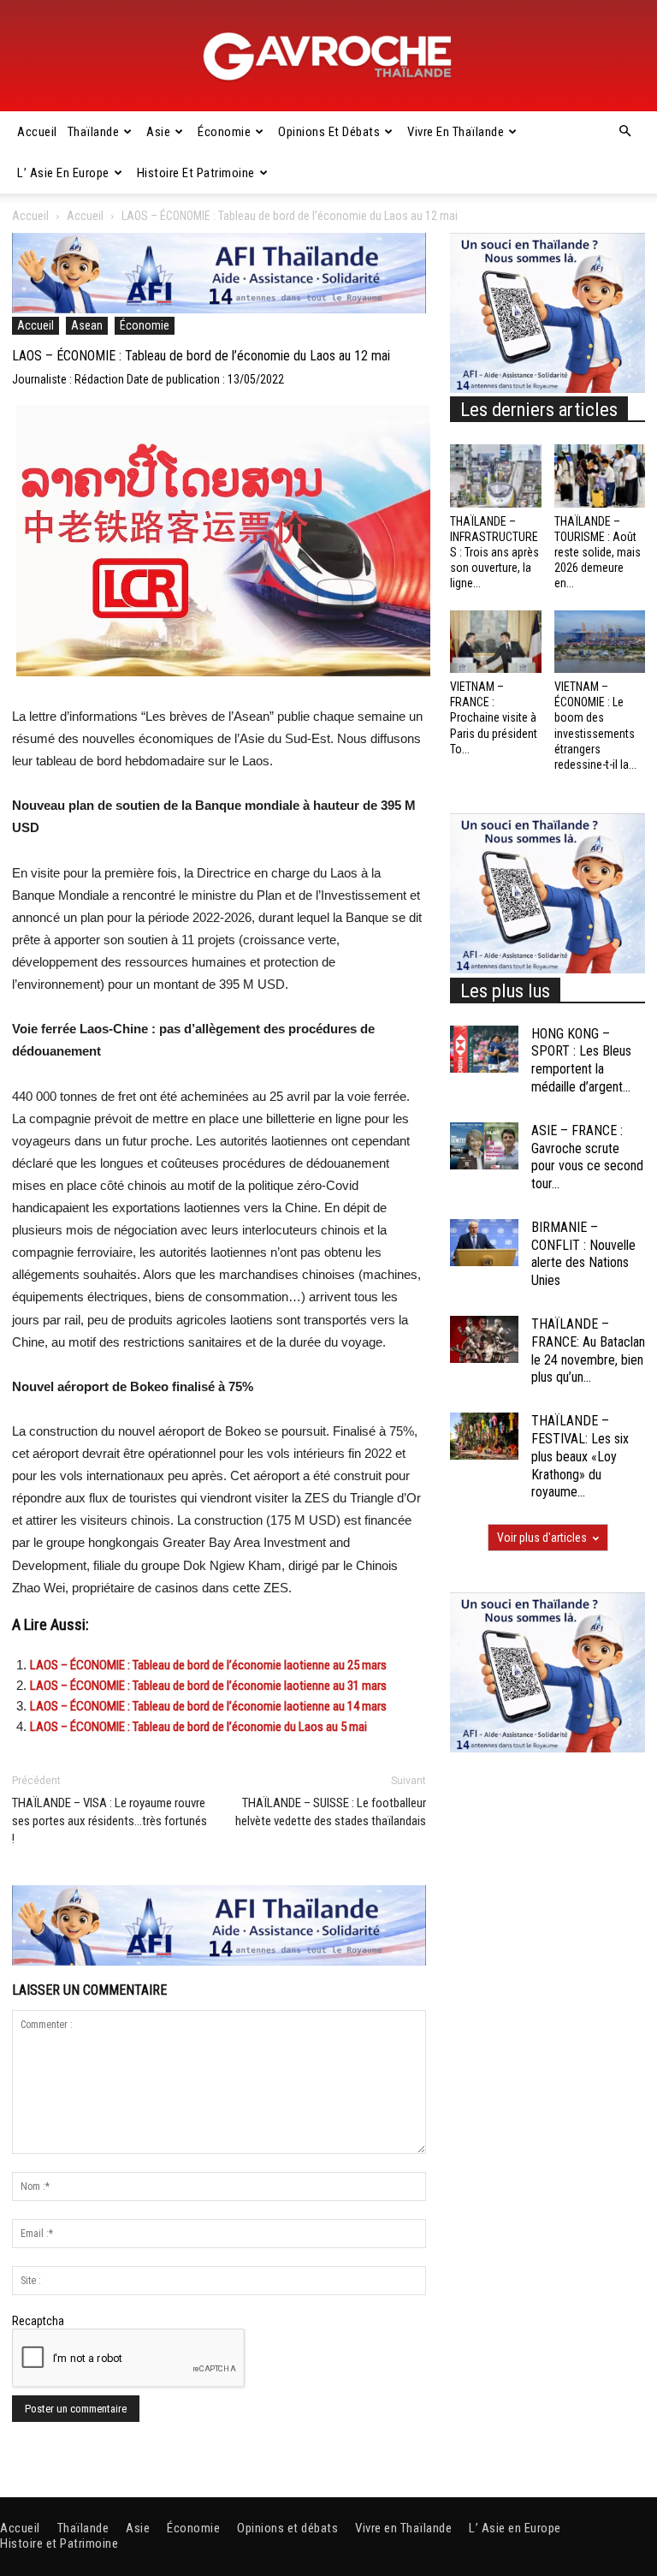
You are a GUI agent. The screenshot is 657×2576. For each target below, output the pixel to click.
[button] (624, 132)
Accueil (37, 132)
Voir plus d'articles (542, 1538)
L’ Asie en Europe (63, 173)
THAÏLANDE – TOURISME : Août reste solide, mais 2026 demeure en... (598, 553)
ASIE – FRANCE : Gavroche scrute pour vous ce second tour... (587, 1157)
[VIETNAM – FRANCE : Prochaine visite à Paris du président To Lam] (496, 642)
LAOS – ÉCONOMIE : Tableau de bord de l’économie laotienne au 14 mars (208, 1706)
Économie (224, 132)
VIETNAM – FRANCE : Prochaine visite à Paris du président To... (494, 718)
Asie (158, 132)
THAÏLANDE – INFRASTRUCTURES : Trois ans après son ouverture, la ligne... (494, 553)
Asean (87, 325)
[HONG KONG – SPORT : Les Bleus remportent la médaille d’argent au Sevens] (484, 1049)
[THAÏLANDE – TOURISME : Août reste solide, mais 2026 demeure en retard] (600, 476)
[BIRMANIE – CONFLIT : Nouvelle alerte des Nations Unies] (484, 1243)
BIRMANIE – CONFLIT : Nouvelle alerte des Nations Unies (583, 1254)
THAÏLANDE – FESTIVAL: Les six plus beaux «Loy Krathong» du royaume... (580, 1456)
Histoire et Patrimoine (196, 173)
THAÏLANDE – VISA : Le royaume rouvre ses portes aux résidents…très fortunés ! (109, 1821)
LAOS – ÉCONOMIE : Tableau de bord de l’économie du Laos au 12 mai (201, 356)
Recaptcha (38, 2321)
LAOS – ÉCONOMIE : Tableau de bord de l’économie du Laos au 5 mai (198, 1727)
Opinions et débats (329, 132)
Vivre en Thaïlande (456, 132)
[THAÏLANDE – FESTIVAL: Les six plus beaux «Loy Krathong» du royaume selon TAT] (484, 1436)
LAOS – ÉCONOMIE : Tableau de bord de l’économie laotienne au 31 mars (208, 1686)
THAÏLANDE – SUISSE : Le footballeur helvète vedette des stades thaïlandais (331, 1812)
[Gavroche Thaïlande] (328, 57)
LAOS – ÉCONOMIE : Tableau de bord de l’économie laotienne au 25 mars (208, 1665)
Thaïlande (94, 132)
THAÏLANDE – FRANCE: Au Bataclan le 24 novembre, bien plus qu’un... (588, 1350)
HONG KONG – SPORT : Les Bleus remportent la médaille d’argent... (581, 1060)
